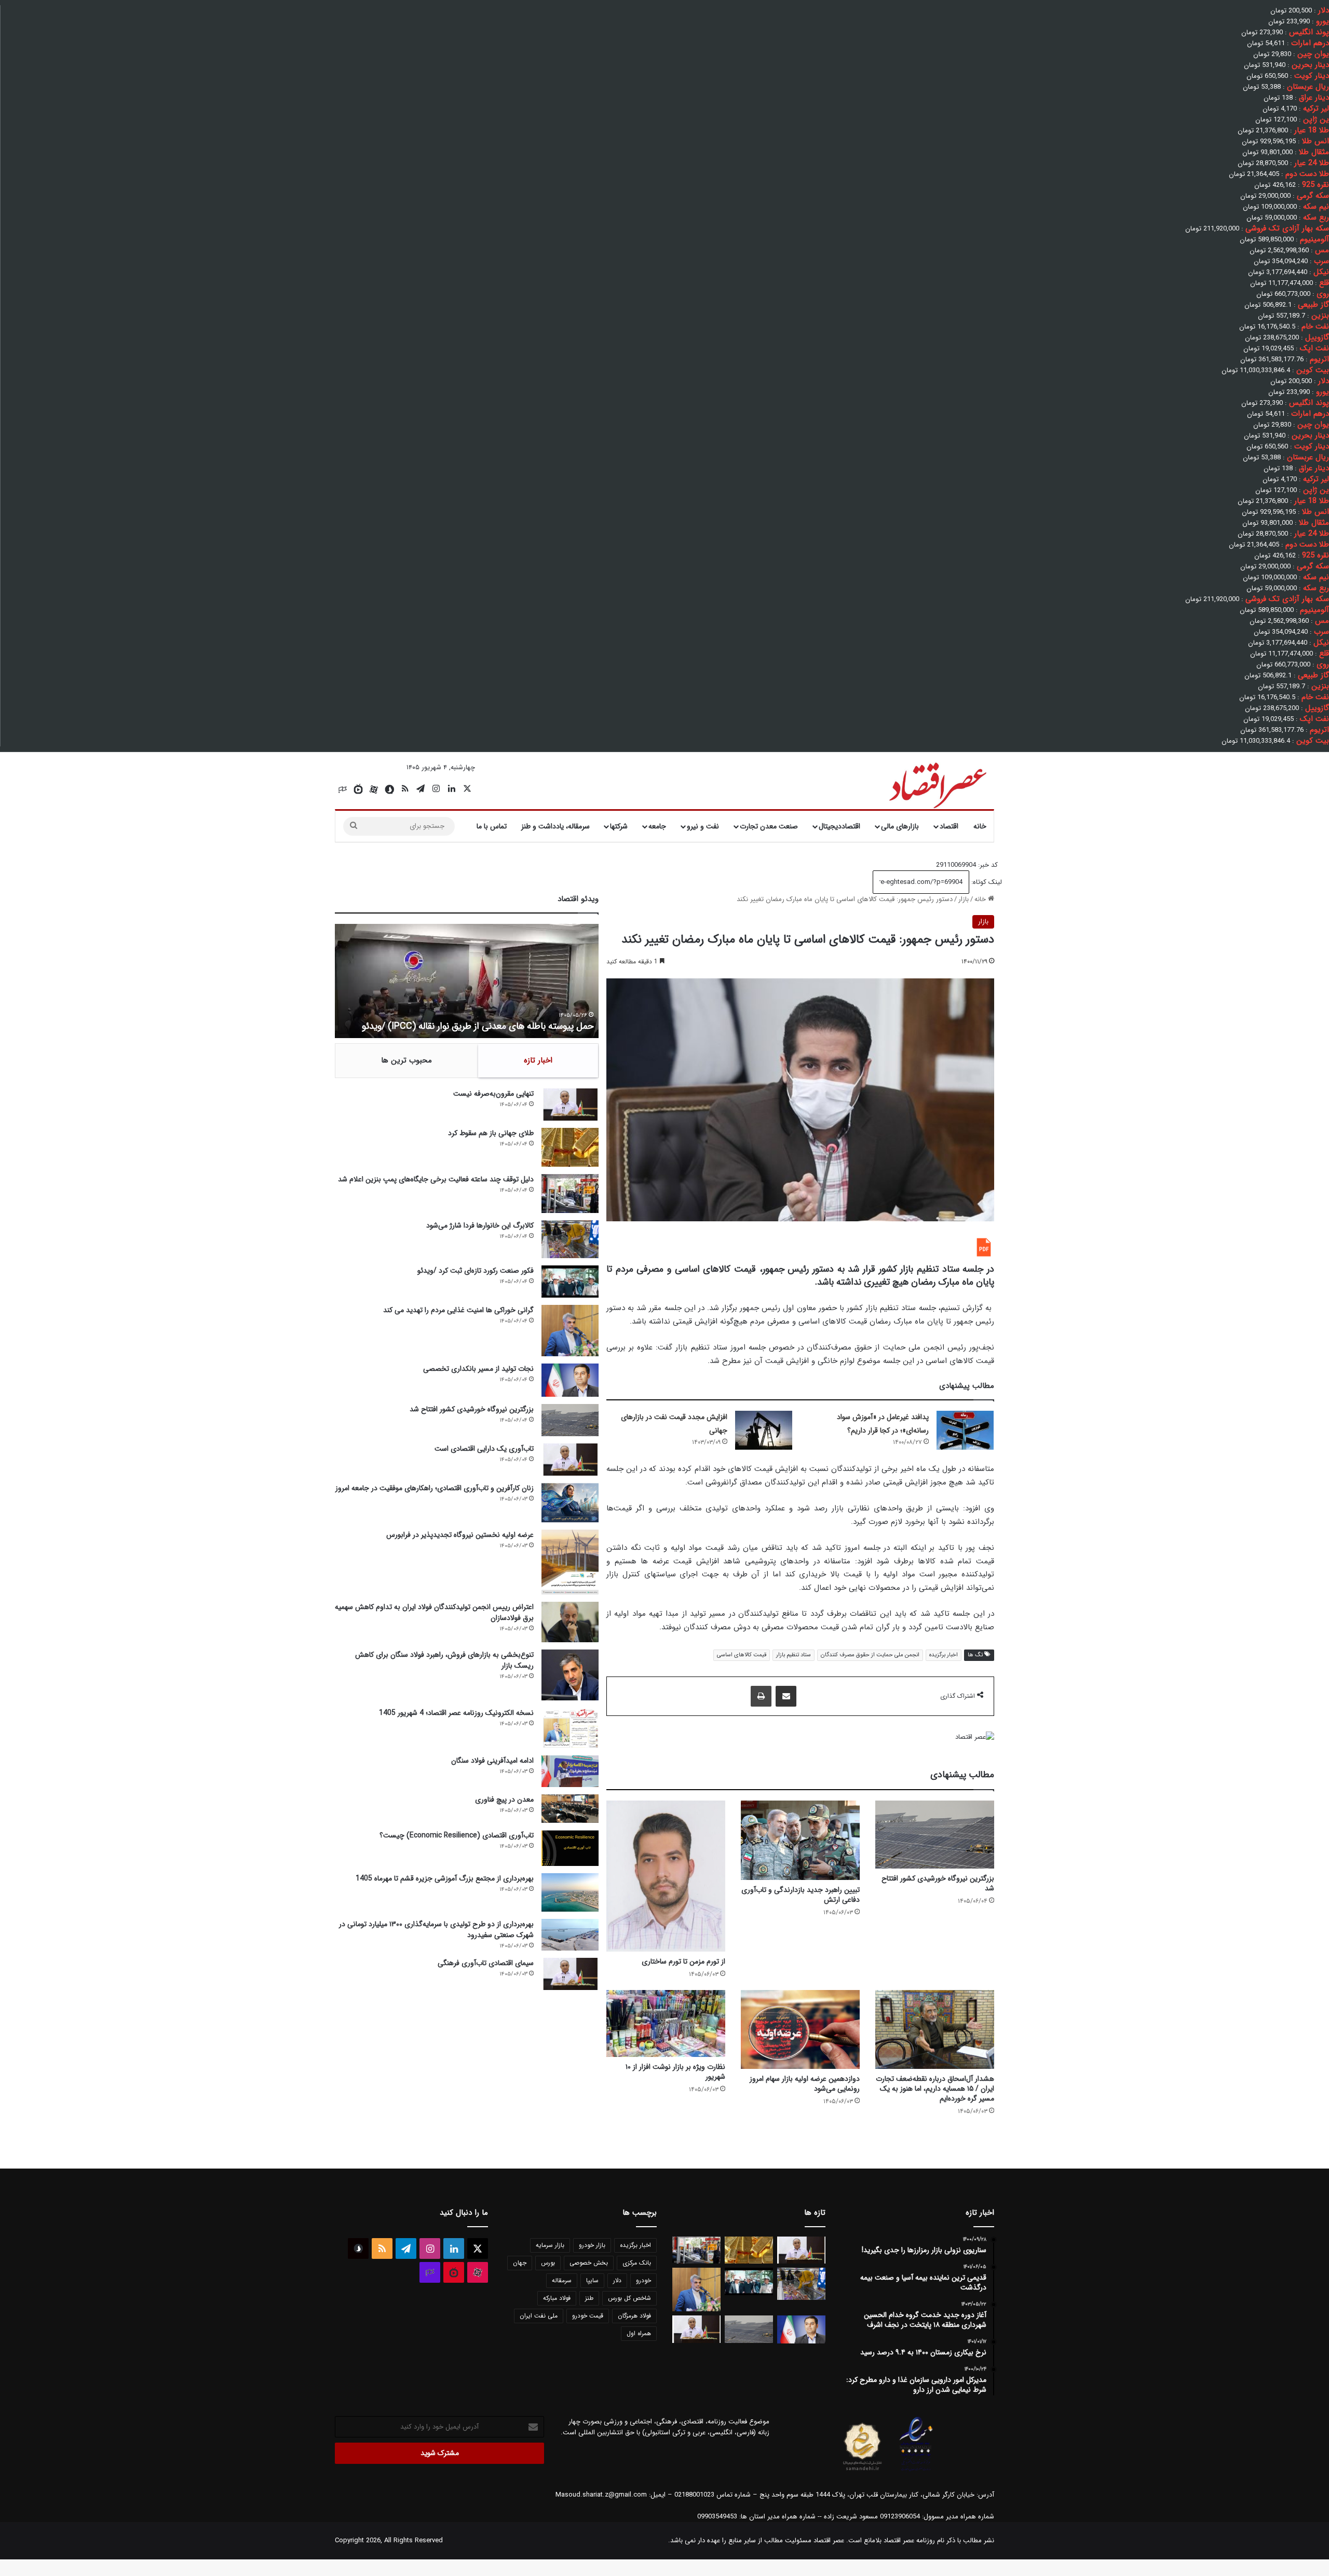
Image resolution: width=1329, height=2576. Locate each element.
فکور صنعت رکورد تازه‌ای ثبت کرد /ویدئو (458, 1026)
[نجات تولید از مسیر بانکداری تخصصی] (570, 1380)
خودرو (643, 2280)
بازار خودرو (592, 2245)
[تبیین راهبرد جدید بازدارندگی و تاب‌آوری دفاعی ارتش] (800, 1840)
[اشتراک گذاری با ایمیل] (786, 1696)
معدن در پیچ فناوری (504, 1800)
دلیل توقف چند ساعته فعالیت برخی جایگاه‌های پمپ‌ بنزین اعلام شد (436, 1179)
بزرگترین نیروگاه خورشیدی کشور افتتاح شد (938, 1883)
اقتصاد (949, 826)
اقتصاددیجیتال (839, 826)
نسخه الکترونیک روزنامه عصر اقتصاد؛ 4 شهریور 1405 (456, 1713)
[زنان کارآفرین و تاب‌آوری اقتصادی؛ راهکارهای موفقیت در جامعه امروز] (570, 1503)
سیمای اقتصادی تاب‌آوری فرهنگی (486, 1963)
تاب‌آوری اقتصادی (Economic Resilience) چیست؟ (457, 1835)
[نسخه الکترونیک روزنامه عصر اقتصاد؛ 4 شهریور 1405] (570, 1728)
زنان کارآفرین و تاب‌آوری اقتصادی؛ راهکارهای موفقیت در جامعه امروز (435, 1488)
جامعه (657, 826)
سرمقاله (562, 2280)
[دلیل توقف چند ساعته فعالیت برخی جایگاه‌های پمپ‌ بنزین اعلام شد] (570, 1194)
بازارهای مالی (900, 826)
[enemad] (916, 2471)
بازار (964, 899)
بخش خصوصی (589, 2263)
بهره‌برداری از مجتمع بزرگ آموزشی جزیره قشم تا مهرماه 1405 (445, 1878)
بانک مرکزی (637, 2263)
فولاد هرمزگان (634, 2316)
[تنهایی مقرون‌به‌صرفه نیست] (570, 1105)
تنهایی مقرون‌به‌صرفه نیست (493, 1094)
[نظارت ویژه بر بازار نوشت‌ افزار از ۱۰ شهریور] (666, 2023)
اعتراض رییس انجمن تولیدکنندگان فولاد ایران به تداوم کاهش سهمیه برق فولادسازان (434, 1612)
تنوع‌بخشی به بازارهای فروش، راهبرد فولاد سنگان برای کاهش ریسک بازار (444, 1660)
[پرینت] (761, 1696)
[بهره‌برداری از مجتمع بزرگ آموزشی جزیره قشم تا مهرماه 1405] (570, 1892)
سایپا (592, 2280)
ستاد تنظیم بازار (794, 1655)
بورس (548, 2263)
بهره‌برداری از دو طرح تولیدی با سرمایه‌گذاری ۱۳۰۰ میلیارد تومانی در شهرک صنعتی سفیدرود (436, 1930)
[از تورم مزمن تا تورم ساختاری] (666, 1876)
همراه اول (639, 2333)
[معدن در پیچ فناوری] (570, 1809)
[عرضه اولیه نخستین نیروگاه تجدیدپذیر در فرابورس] (570, 1562)
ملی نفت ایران (539, 2316)
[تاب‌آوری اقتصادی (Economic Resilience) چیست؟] (570, 1848)
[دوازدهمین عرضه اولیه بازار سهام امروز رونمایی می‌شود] (800, 2029)
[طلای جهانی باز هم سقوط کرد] (570, 1147)
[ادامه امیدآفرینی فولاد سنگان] (570, 1771)
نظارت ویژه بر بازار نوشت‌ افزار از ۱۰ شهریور (675, 2072)
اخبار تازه (538, 1060)
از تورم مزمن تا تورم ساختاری (683, 1961)
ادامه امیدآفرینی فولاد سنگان (492, 1761)
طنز (589, 2298)
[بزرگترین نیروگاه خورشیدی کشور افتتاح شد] (935, 1835)
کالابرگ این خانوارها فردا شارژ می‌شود (480, 1225)
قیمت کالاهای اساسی (742, 1655)
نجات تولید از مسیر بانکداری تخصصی (478, 1369)
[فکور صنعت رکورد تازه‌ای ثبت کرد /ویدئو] (570, 1282)
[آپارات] (374, 789)
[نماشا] (358, 789)
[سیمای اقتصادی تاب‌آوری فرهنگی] (570, 1974)
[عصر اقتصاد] (937, 783)
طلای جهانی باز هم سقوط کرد (491, 1133)
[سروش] (389, 789)
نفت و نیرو (703, 826)
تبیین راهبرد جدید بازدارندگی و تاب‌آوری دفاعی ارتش (801, 1895)
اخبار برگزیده (944, 1655)
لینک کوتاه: (986, 882)
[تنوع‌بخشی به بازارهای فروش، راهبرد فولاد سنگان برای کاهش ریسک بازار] (570, 1675)
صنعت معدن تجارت (769, 826)
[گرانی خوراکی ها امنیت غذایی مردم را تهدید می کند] (570, 1331)
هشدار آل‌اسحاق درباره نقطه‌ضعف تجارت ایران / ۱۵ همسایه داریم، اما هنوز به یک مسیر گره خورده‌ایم (935, 2089)
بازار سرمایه (550, 2245)
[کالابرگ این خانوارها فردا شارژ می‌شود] (570, 1239)
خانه (980, 826)
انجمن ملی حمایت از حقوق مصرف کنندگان (870, 1655)
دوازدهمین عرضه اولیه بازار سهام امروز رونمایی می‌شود (805, 2084)
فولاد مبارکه (557, 2298)
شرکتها (619, 826)
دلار (617, 2280)
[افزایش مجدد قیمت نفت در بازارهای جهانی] (764, 1430)
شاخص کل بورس (629, 2298)
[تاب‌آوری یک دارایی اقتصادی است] (570, 1460)
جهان (520, 2263)
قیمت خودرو (588, 2316)
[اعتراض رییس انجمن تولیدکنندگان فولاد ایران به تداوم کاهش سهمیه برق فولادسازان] (570, 1622)
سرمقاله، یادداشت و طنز (555, 826)
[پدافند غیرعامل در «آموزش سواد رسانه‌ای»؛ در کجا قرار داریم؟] (965, 1430)
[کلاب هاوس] (343, 789)
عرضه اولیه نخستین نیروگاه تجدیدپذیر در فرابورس (460, 1535)
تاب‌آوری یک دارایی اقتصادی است (484, 1449)
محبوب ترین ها (406, 1060)
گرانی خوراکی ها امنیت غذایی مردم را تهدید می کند (458, 1310)
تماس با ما (492, 826)
